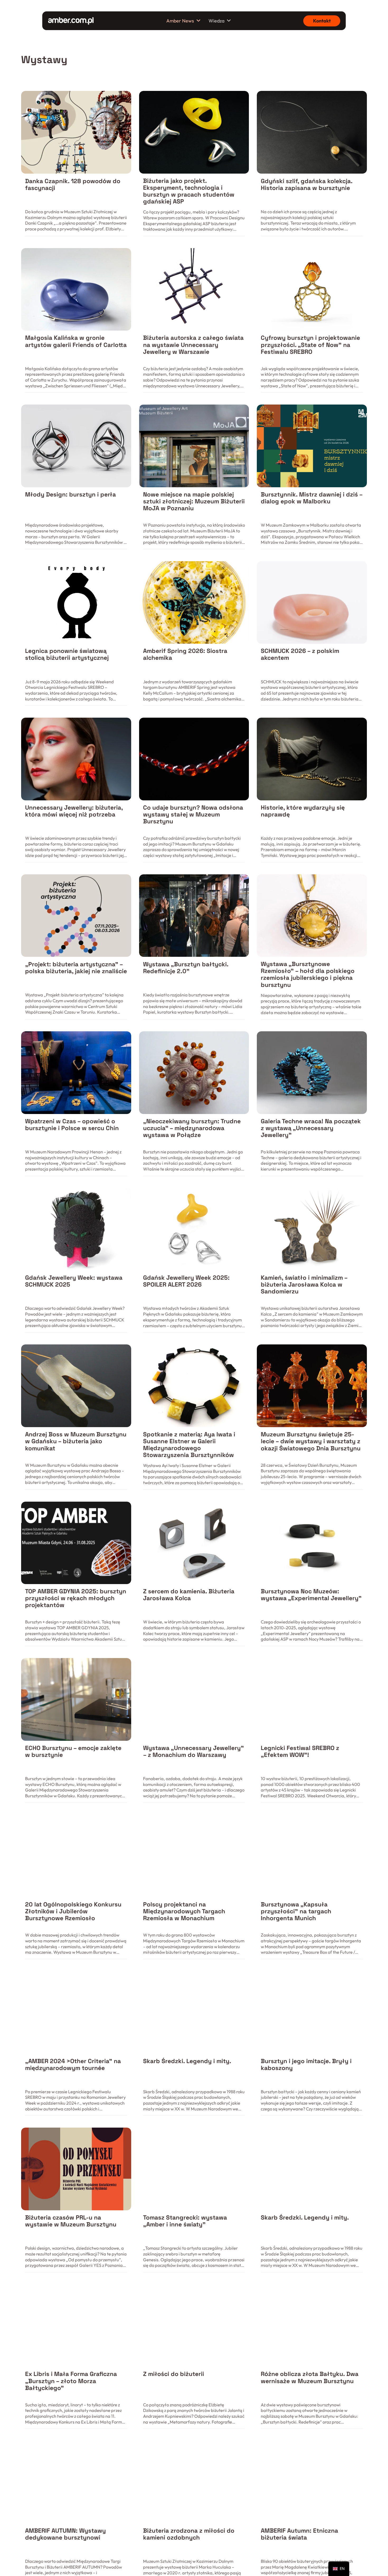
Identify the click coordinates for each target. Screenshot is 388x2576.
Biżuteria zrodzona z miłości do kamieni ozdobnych (189, 2534)
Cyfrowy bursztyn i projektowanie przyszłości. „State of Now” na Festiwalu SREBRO (310, 345)
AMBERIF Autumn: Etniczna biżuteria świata (299, 2534)
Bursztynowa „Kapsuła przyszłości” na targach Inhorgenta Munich (296, 1911)
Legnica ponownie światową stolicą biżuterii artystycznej (67, 654)
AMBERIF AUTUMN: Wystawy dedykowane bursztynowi (65, 2534)
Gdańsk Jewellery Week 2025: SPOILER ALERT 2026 (186, 1281)
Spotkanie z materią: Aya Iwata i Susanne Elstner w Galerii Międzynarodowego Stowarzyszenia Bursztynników (189, 1445)
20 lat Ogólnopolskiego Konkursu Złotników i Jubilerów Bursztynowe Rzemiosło (73, 1911)
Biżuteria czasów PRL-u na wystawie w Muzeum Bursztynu (71, 2221)
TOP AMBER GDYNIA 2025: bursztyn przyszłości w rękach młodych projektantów (76, 1598)
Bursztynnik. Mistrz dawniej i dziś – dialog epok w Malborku (312, 498)
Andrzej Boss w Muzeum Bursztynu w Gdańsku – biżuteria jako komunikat (76, 1441)
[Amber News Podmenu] (198, 21)
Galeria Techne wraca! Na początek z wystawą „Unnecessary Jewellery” (311, 1128)
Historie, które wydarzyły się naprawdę (303, 811)
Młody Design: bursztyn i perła (70, 495)
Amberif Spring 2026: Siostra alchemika (185, 654)
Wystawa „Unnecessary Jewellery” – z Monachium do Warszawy (193, 1751)
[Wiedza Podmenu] (229, 21)
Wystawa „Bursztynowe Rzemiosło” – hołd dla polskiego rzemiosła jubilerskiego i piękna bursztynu (308, 974)
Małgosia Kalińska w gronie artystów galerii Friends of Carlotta (76, 341)
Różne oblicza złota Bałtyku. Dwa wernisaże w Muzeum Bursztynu (310, 2377)
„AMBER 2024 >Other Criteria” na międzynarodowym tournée (73, 2065)
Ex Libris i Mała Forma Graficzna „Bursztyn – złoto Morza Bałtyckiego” (71, 2381)
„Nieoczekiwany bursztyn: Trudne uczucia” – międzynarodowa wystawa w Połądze (192, 1128)
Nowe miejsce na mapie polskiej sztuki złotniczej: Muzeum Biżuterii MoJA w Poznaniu (194, 501)
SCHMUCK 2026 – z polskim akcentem (300, 654)
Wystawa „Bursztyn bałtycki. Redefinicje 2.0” (186, 968)
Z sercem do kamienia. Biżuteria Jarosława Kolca (189, 1595)
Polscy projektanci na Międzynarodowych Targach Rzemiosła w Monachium (184, 1911)
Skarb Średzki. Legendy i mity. (187, 2061)
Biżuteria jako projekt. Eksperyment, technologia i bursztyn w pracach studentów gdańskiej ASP (189, 191)
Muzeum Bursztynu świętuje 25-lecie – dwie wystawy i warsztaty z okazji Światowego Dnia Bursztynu (311, 1441)
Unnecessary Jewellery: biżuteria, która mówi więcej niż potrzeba (74, 811)
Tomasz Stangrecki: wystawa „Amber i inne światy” (185, 2221)
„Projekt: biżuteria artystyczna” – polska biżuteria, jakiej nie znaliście (76, 968)
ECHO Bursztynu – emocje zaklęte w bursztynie (73, 1751)
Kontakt (322, 21)
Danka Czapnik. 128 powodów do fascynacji (73, 185)
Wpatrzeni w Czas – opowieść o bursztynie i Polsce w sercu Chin (72, 1125)
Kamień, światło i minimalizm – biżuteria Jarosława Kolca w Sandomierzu (304, 1285)
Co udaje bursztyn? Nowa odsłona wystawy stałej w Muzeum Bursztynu (193, 814)
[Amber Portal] (71, 21)
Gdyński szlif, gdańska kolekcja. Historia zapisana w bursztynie (307, 185)
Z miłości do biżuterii (174, 2374)
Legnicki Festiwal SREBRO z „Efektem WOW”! (300, 1751)
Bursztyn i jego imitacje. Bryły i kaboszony (306, 2065)
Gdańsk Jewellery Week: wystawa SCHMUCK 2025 (74, 1281)
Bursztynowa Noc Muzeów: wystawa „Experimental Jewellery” (311, 1595)
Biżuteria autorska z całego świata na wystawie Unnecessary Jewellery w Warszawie (193, 345)
